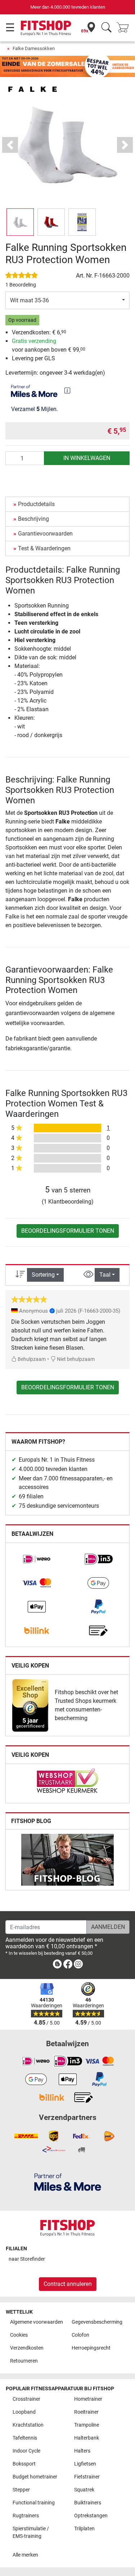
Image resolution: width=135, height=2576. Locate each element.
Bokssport (24, 2464)
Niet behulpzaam (75, 1359)
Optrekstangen (91, 2516)
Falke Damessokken (34, 48)
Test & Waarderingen (44, 548)
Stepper (21, 2490)
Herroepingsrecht (91, 2348)
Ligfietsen (85, 2464)
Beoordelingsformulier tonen (68, 1231)
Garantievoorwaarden (45, 534)
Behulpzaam (31, 1359)
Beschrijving (33, 519)
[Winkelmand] (125, 28)
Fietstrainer (87, 2477)
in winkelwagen (87, 458)
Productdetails (36, 504)
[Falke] (32, 89)
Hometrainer (88, 2399)
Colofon (80, 2335)
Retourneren (24, 2361)
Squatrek (84, 2490)
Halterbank (87, 2438)
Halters (82, 2451)
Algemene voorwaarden (37, 2322)
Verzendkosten (27, 2348)
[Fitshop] (46, 28)
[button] (20, 222)
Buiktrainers (88, 2503)
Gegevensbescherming (97, 2322)
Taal (105, 1275)
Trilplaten (84, 2529)
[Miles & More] (68, 2182)
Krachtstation (28, 2425)
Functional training (34, 2503)
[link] (37, 1559)
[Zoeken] (106, 28)
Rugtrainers (26, 2516)
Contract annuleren (68, 2284)
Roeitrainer (86, 2412)
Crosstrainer (26, 2399)
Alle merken (25, 2555)
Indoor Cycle (26, 2451)
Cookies (19, 2335)
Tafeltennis (25, 2438)
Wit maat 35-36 (30, 300)
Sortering (43, 1275)
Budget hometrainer (35, 2477)
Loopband (24, 2412)
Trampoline (87, 2425)
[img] (67, 391)
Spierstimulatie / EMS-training (31, 2533)
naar (27, 2259)
